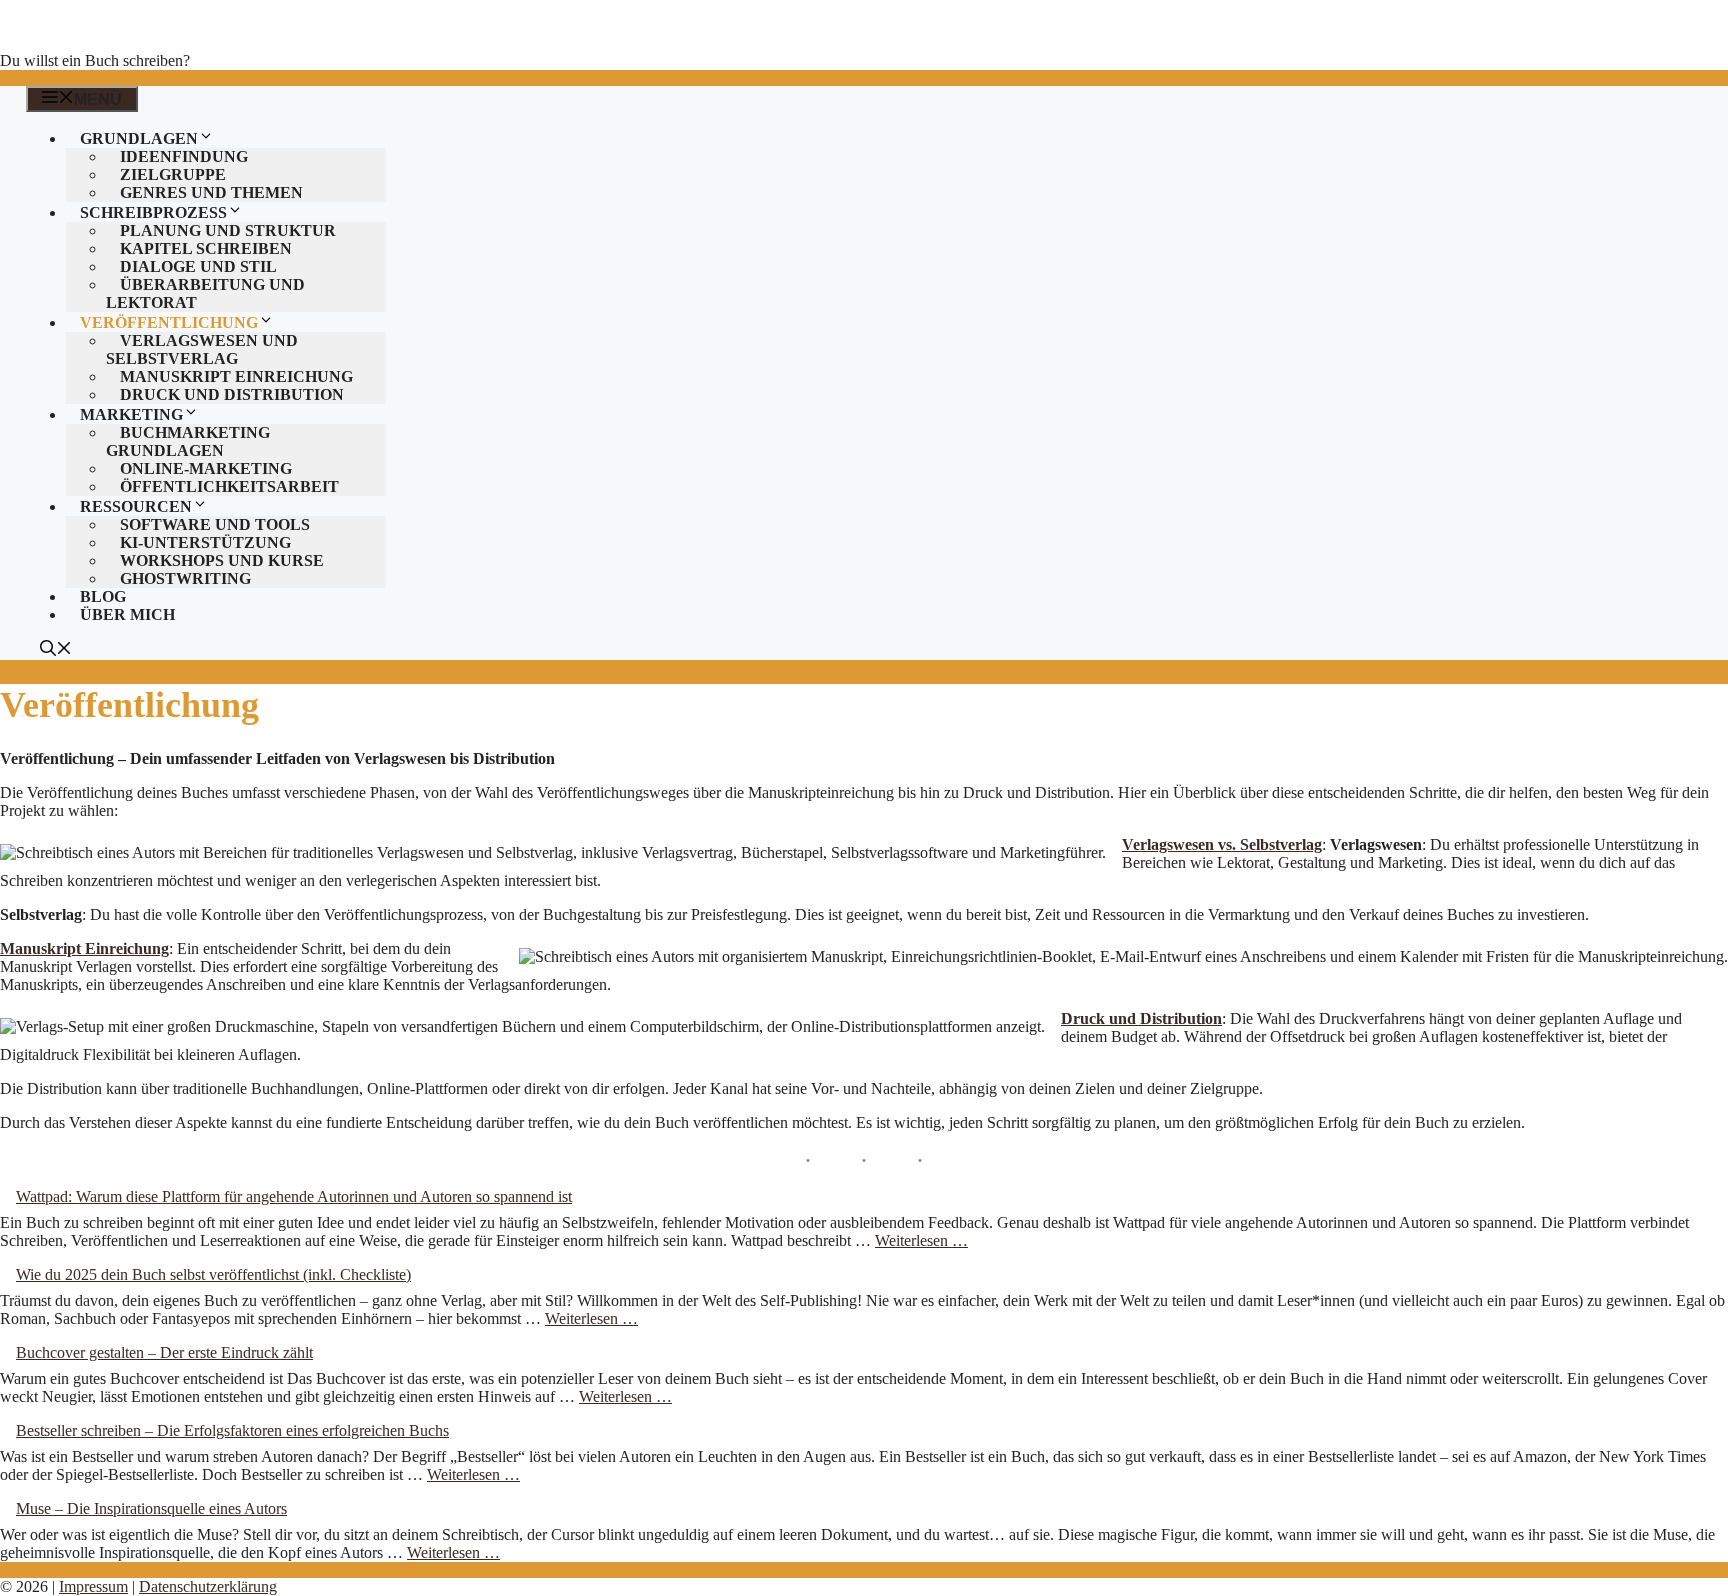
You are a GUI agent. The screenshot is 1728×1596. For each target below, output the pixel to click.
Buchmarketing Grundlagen (188, 441)
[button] (56, 650)
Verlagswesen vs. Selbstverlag (1222, 844)
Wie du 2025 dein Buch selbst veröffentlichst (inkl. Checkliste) (213, 1274)
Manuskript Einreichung (84, 948)
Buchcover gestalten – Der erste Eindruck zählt (164, 1352)
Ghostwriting (185, 578)
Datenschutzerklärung (208, 1586)
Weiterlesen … (921, 1240)
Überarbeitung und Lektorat (205, 293)
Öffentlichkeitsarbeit (229, 486)
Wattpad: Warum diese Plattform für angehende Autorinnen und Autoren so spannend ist (294, 1196)
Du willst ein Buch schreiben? (95, 60)
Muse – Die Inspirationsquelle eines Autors (151, 1508)
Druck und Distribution (232, 394)
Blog (103, 596)
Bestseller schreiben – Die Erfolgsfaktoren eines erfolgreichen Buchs (232, 1430)
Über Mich (127, 614)
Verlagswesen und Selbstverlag (202, 349)
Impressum (93, 1586)
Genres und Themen (211, 192)
